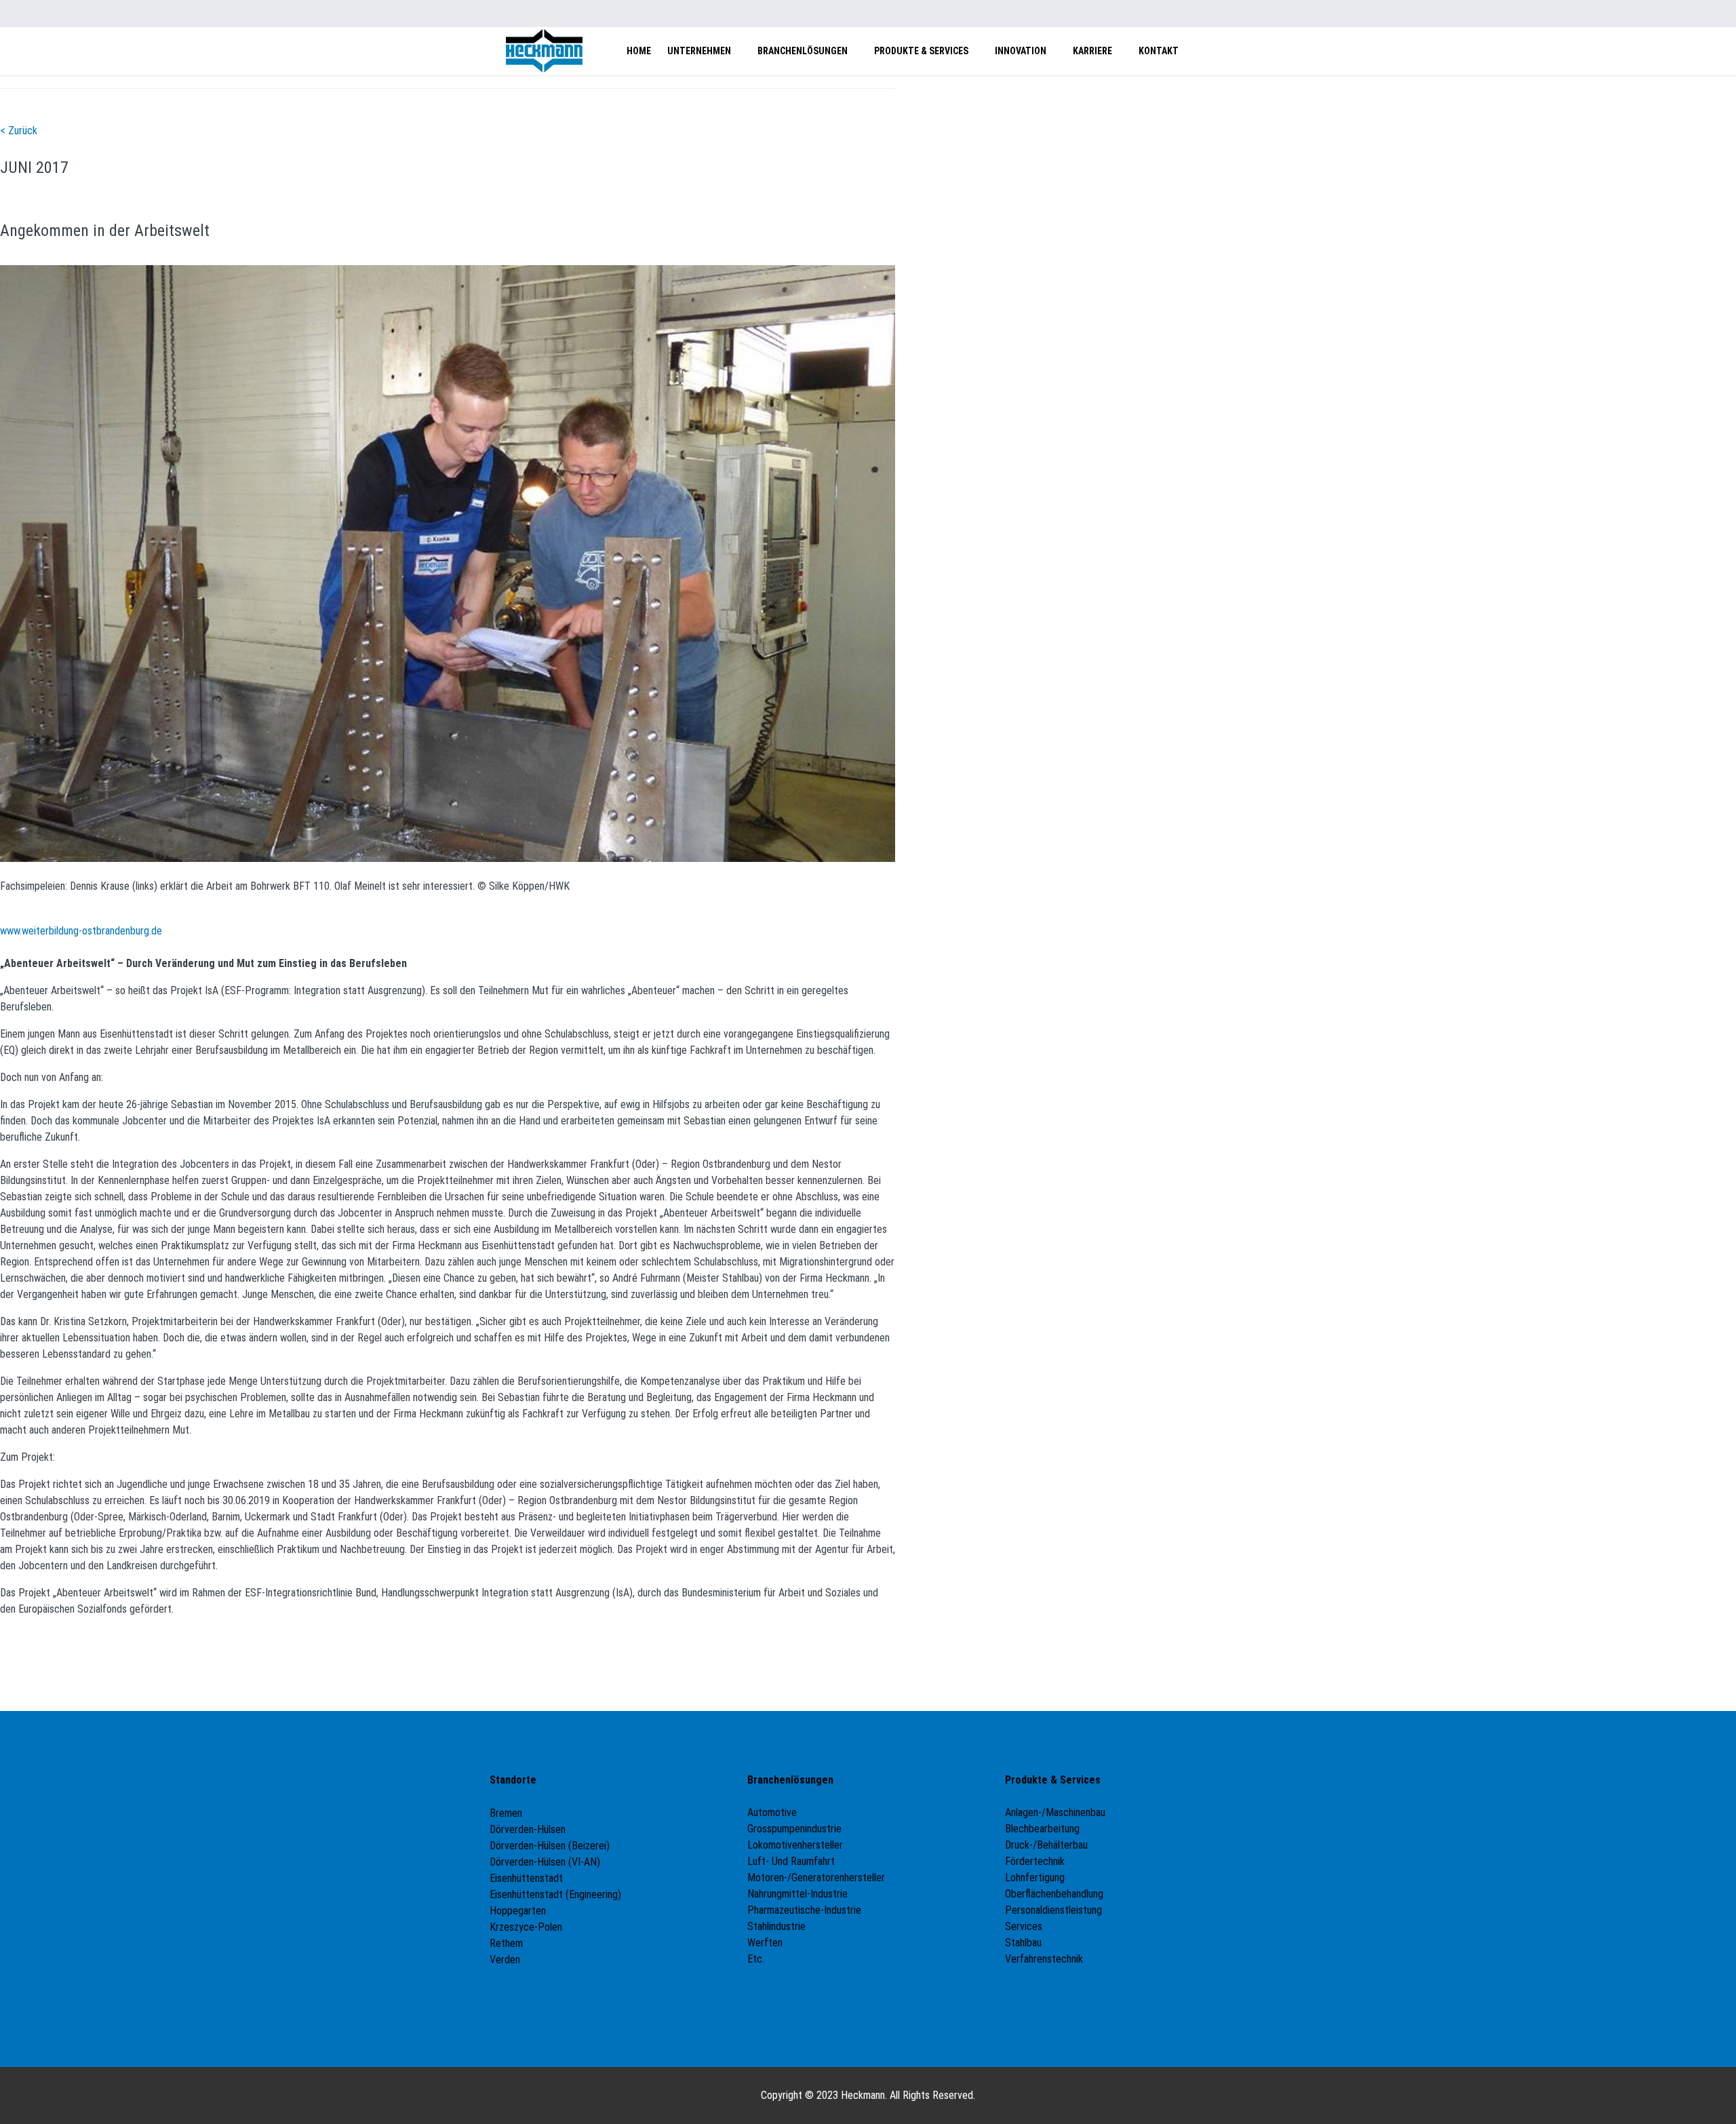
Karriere (1092, 51)
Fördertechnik (1035, 1861)
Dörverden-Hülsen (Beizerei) (550, 1846)
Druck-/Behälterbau (1046, 1845)
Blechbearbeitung (1042, 1829)
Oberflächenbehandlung (1054, 1894)
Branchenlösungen (803, 51)
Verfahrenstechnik (1044, 1959)
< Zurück (19, 131)
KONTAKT (1159, 51)
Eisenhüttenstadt (526, 1878)
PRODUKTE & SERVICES (921, 51)
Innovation (1021, 51)
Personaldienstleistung (1053, 1910)
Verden (505, 1960)
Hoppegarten (518, 1911)
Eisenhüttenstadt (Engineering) (555, 1894)
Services (1024, 1926)
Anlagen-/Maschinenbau (1055, 1812)
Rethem (506, 1943)
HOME (639, 51)
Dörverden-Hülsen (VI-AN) (545, 1862)
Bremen (507, 1813)
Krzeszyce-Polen (526, 1927)
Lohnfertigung (1035, 1877)
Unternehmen (699, 51)
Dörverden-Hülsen (528, 1829)
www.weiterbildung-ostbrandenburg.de (81, 931)
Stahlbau (1023, 1943)
